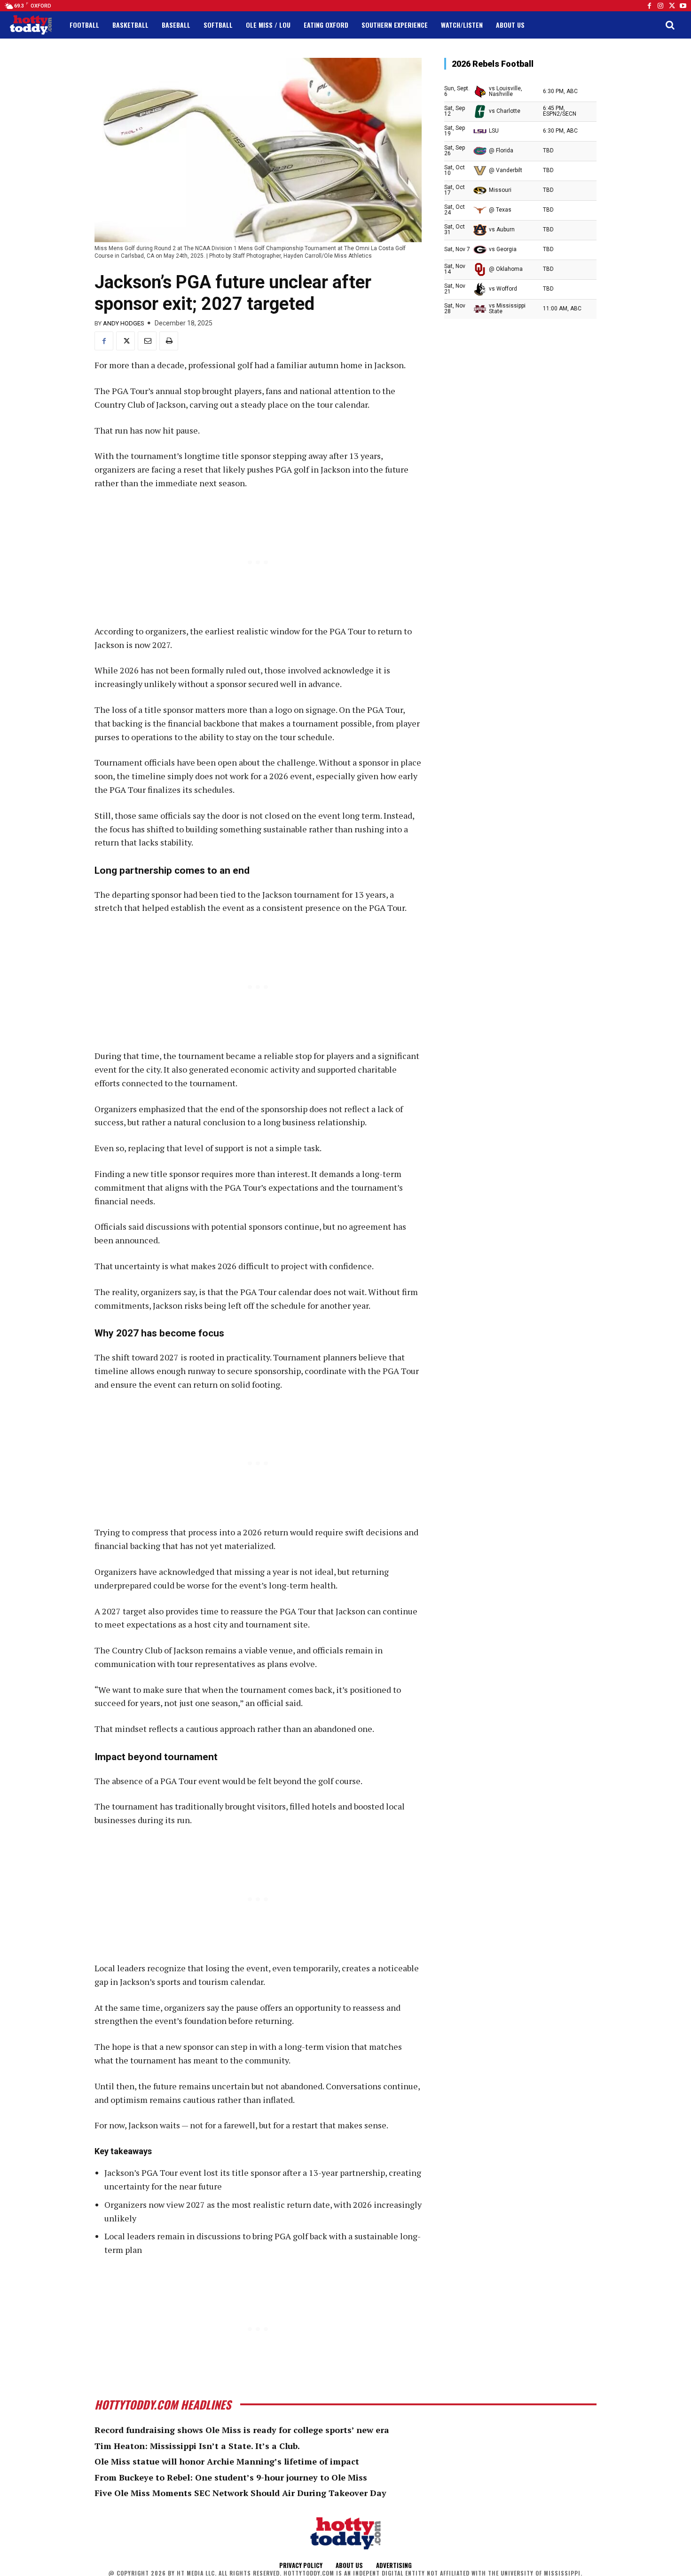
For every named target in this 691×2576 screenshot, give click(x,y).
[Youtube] (683, 6)
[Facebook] (649, 6)
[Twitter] (672, 6)
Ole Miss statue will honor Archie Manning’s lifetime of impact (227, 2461)
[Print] (169, 341)
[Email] (147, 341)
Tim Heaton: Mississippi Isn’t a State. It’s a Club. (197, 2446)
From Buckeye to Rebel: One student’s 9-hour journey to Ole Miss (231, 2477)
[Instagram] (660, 6)
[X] (126, 341)
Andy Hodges (124, 323)
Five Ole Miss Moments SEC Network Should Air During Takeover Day (240, 2493)
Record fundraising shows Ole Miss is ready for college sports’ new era (242, 2430)
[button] (670, 25)
